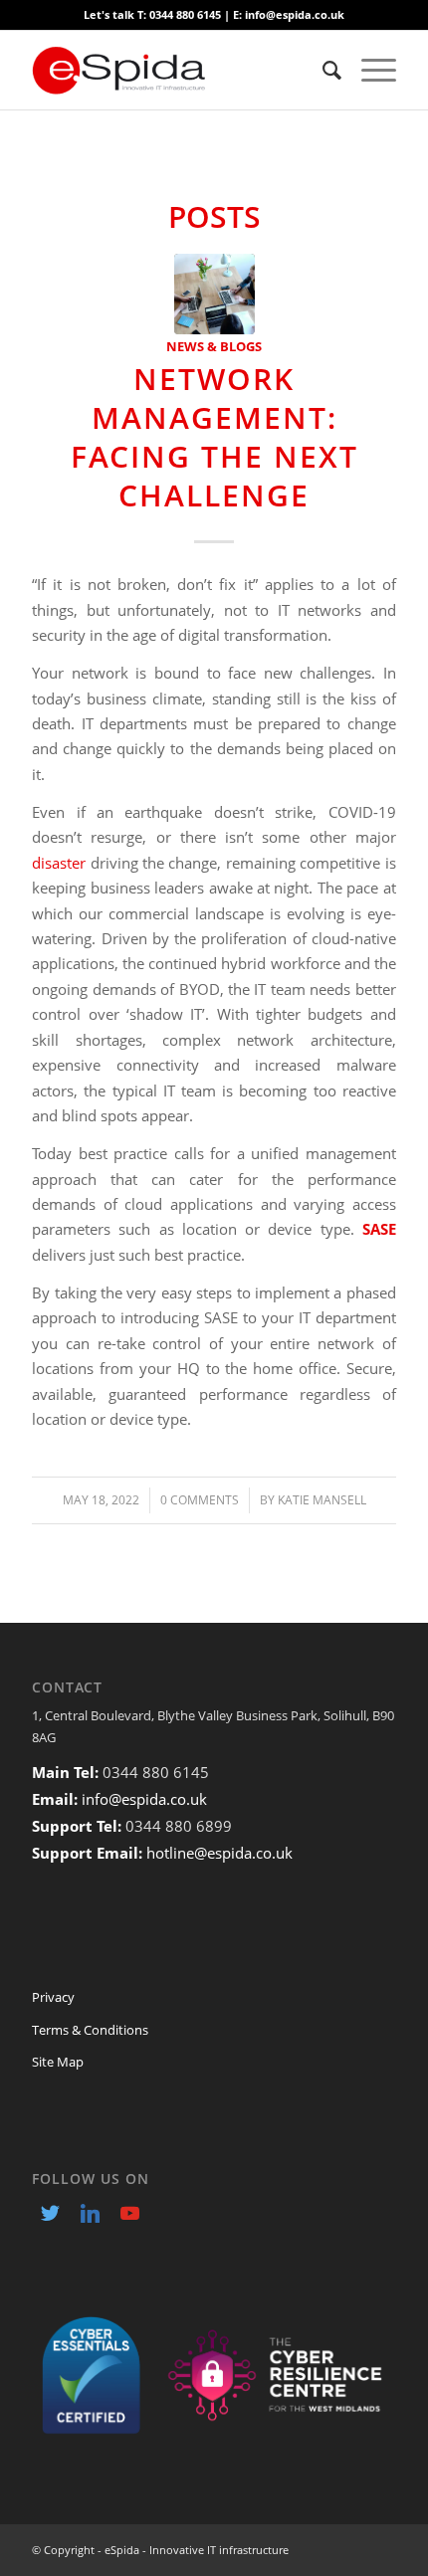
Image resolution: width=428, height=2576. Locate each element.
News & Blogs (214, 346)
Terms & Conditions (90, 2030)
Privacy (53, 1997)
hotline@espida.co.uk (219, 1853)
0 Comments (200, 1500)
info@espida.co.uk (144, 1799)
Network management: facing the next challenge (214, 437)
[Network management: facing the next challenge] (214, 294)
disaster (59, 863)
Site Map (58, 2062)
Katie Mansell (322, 1500)
